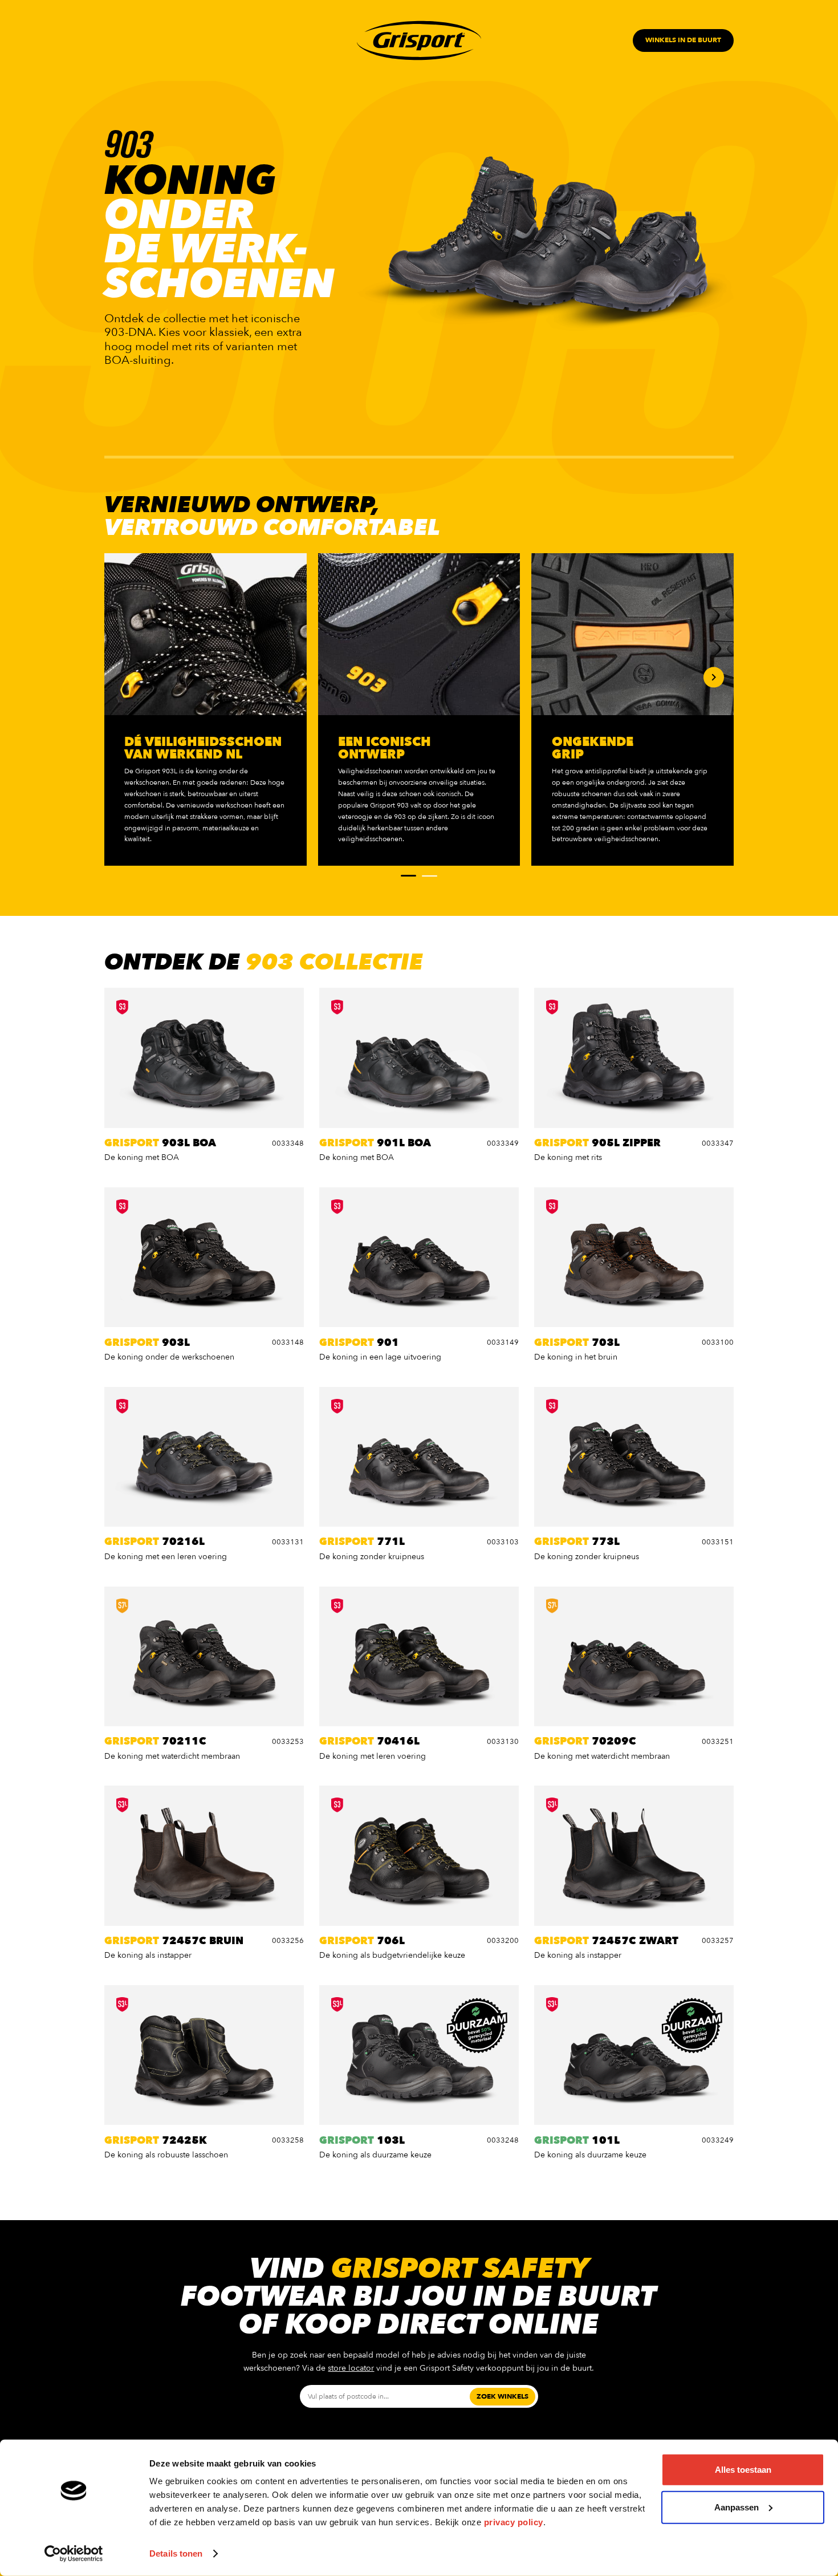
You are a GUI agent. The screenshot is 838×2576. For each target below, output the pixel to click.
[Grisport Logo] (419, 41)
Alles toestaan (743, 2470)
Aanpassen (737, 2507)
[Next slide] (714, 678)
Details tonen (176, 2553)
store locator (351, 2368)
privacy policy (514, 2522)
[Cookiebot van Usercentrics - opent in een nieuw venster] (74, 2554)
